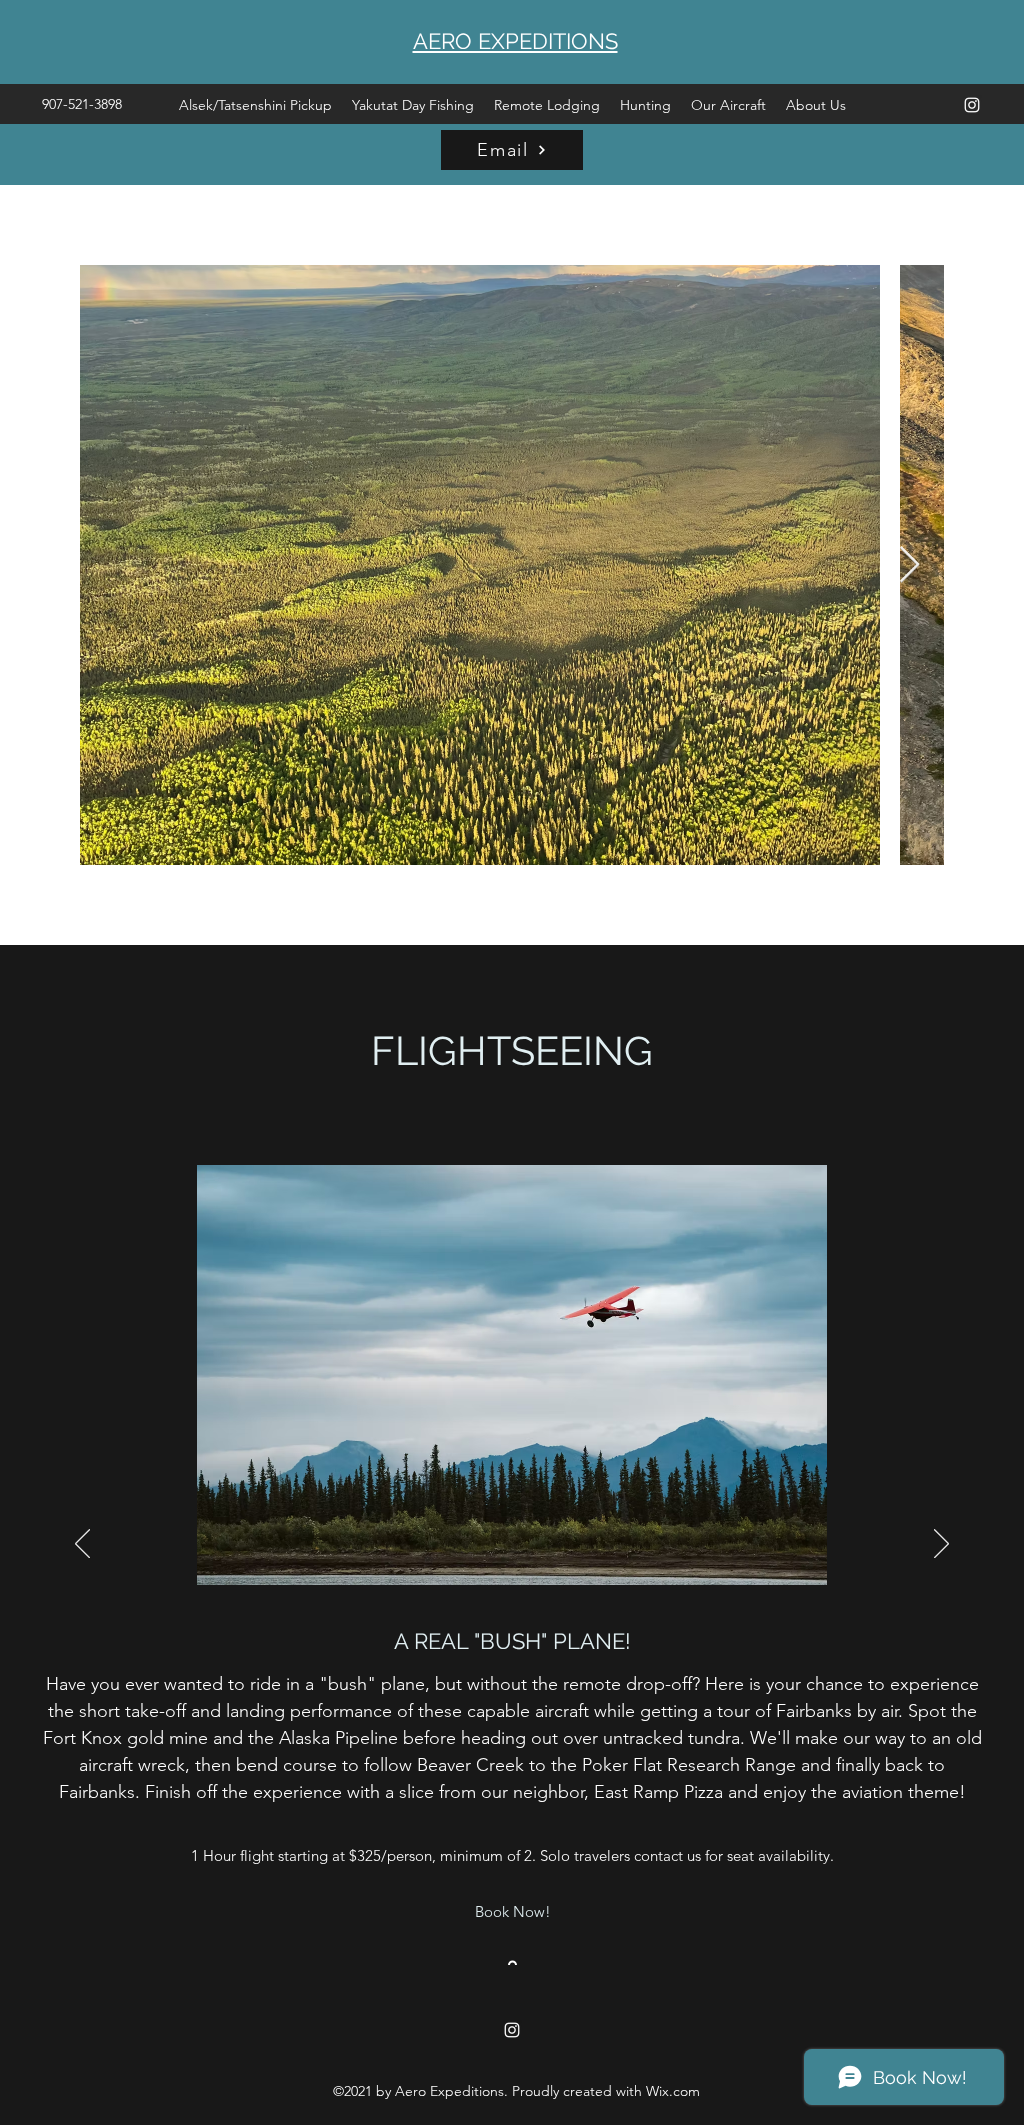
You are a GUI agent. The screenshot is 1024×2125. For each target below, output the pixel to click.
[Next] (941, 1545)
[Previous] (82, 1545)
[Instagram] (972, 105)
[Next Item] (909, 565)
